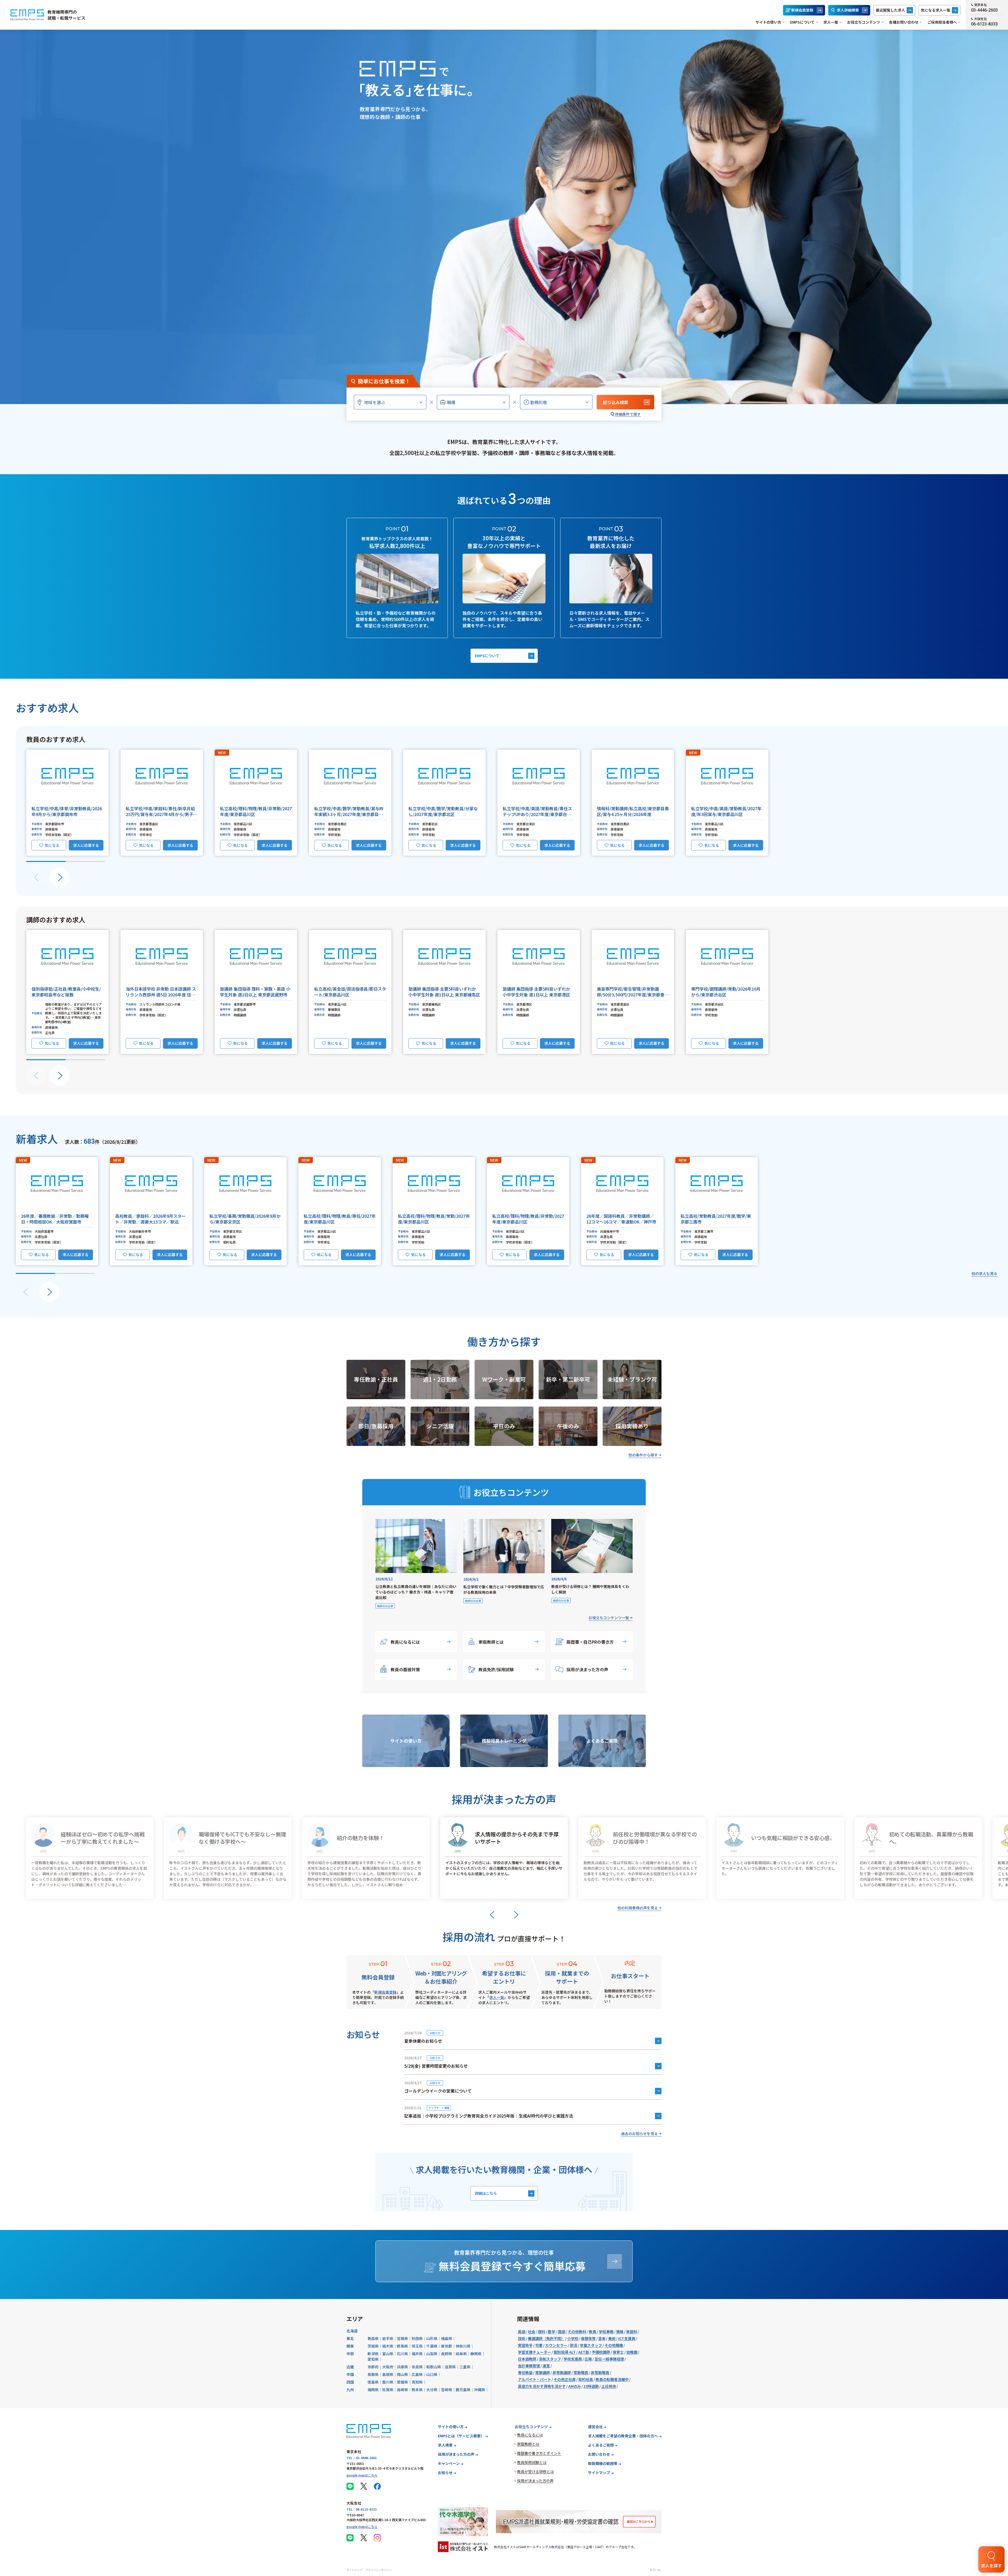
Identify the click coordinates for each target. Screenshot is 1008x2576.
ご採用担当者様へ (942, 22)
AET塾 (584, 2352)
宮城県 (402, 2338)
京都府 (373, 2367)
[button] (67, 803)
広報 (588, 2359)
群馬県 (402, 2346)
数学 (552, 2332)
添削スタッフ (550, 2359)
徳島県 (373, 2382)
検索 (616, 402)
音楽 (602, 2338)
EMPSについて (802, 22)
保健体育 (588, 2338)
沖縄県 (480, 2390)
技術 (522, 2338)
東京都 (447, 2346)
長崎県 (402, 2390)
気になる (52, 845)
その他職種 (614, 2345)
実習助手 (525, 2345)
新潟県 (373, 2354)
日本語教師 (527, 2359)
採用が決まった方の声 (587, 1669)
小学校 (573, 2338)
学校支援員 (573, 2359)
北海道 (352, 2331)
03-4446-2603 (984, 10)
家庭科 (632, 2332)
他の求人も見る (984, 1273)
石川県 (402, 2354)
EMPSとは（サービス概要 (461, 2436)
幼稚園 (632, 2352)
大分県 (432, 2390)
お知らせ (445, 2473)
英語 (522, 2332)
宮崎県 (447, 2390)
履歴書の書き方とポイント (539, 2453)
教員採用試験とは (532, 2462)
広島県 (417, 2374)
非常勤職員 (600, 2373)
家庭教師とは (491, 1642)
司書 (539, 2345)
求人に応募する (86, 845)
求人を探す (991, 2565)
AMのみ (575, 2386)
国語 (561, 2332)
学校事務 (606, 2332)
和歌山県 (434, 2367)
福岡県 (373, 2390)
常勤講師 (543, 2373)
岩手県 (388, 2338)
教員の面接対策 (405, 1669)
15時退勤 (591, 2386)
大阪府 (388, 2367)
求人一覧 (831, 22)
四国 (350, 2382)
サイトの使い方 (768, 22)
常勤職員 (581, 2373)
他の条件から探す (643, 1455)
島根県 (388, 2374)
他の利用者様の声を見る (638, 1908)
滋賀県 (450, 2367)
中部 (350, 2354)
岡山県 (402, 2374)
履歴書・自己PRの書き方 (590, 1642)
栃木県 (388, 2346)
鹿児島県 (463, 2390)
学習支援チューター (534, 2352)
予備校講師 (601, 2352)
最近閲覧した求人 (890, 10)
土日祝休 (609, 2386)
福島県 (447, 2338)
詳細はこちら (486, 2193)
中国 (350, 2374)
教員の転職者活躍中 (612, 2379)
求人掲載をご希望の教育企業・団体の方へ (623, 2436)
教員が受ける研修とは (535, 2472)
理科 (542, 2332)
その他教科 (577, 2332)
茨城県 (373, 2346)
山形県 (432, 2338)
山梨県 (432, 2354)
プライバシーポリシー (379, 2570)
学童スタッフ (591, 2345)
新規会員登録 (802, 10)
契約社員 (586, 2379)
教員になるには (405, 1642)
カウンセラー (556, 2345)
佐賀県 (388, 2390)
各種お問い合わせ (904, 22)
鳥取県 (373, 2374)
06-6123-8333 (984, 24)
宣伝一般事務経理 (609, 2359)
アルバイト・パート (534, 2379)
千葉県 (432, 2346)
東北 (350, 2338)
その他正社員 (565, 2379)
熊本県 (417, 2390)
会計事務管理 (529, 2366)
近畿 (350, 2367)
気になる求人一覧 (936, 10)
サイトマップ (599, 2473)
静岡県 (476, 2354)
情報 (620, 2332)
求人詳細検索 (848, 10)
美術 (612, 2338)
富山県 (388, 2354)
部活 (574, 2345)
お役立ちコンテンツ (864, 22)
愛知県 (373, 2359)
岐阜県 (461, 2354)
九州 (350, 2390)
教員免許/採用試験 (496, 1669)
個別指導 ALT (565, 2352)
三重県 (465, 2367)
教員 (592, 2332)
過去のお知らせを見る (639, 2134)
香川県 (388, 2382)
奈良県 (417, 2367)
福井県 (417, 2354)
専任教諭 (525, 2373)
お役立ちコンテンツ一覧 (609, 1618)
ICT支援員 (627, 2338)
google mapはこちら (362, 2475)
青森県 (373, 2338)
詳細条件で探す (628, 414)
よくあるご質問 (601, 2445)
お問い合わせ (599, 2454)
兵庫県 (402, 2367)
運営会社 (595, 2427)
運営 (546, 2366)
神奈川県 (463, 2346)
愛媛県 (402, 2382)
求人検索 (445, 2445)
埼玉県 (417, 2346)
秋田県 (417, 2338)
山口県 (432, 2374)
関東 (350, 2346)
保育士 (618, 2352)
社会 (532, 2332)
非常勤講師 (562, 2373)
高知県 (417, 2382)
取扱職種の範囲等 (603, 2463)
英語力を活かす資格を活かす (542, 2386)
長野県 (447, 2354)
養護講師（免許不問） (546, 2338)
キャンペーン (449, 2463)
